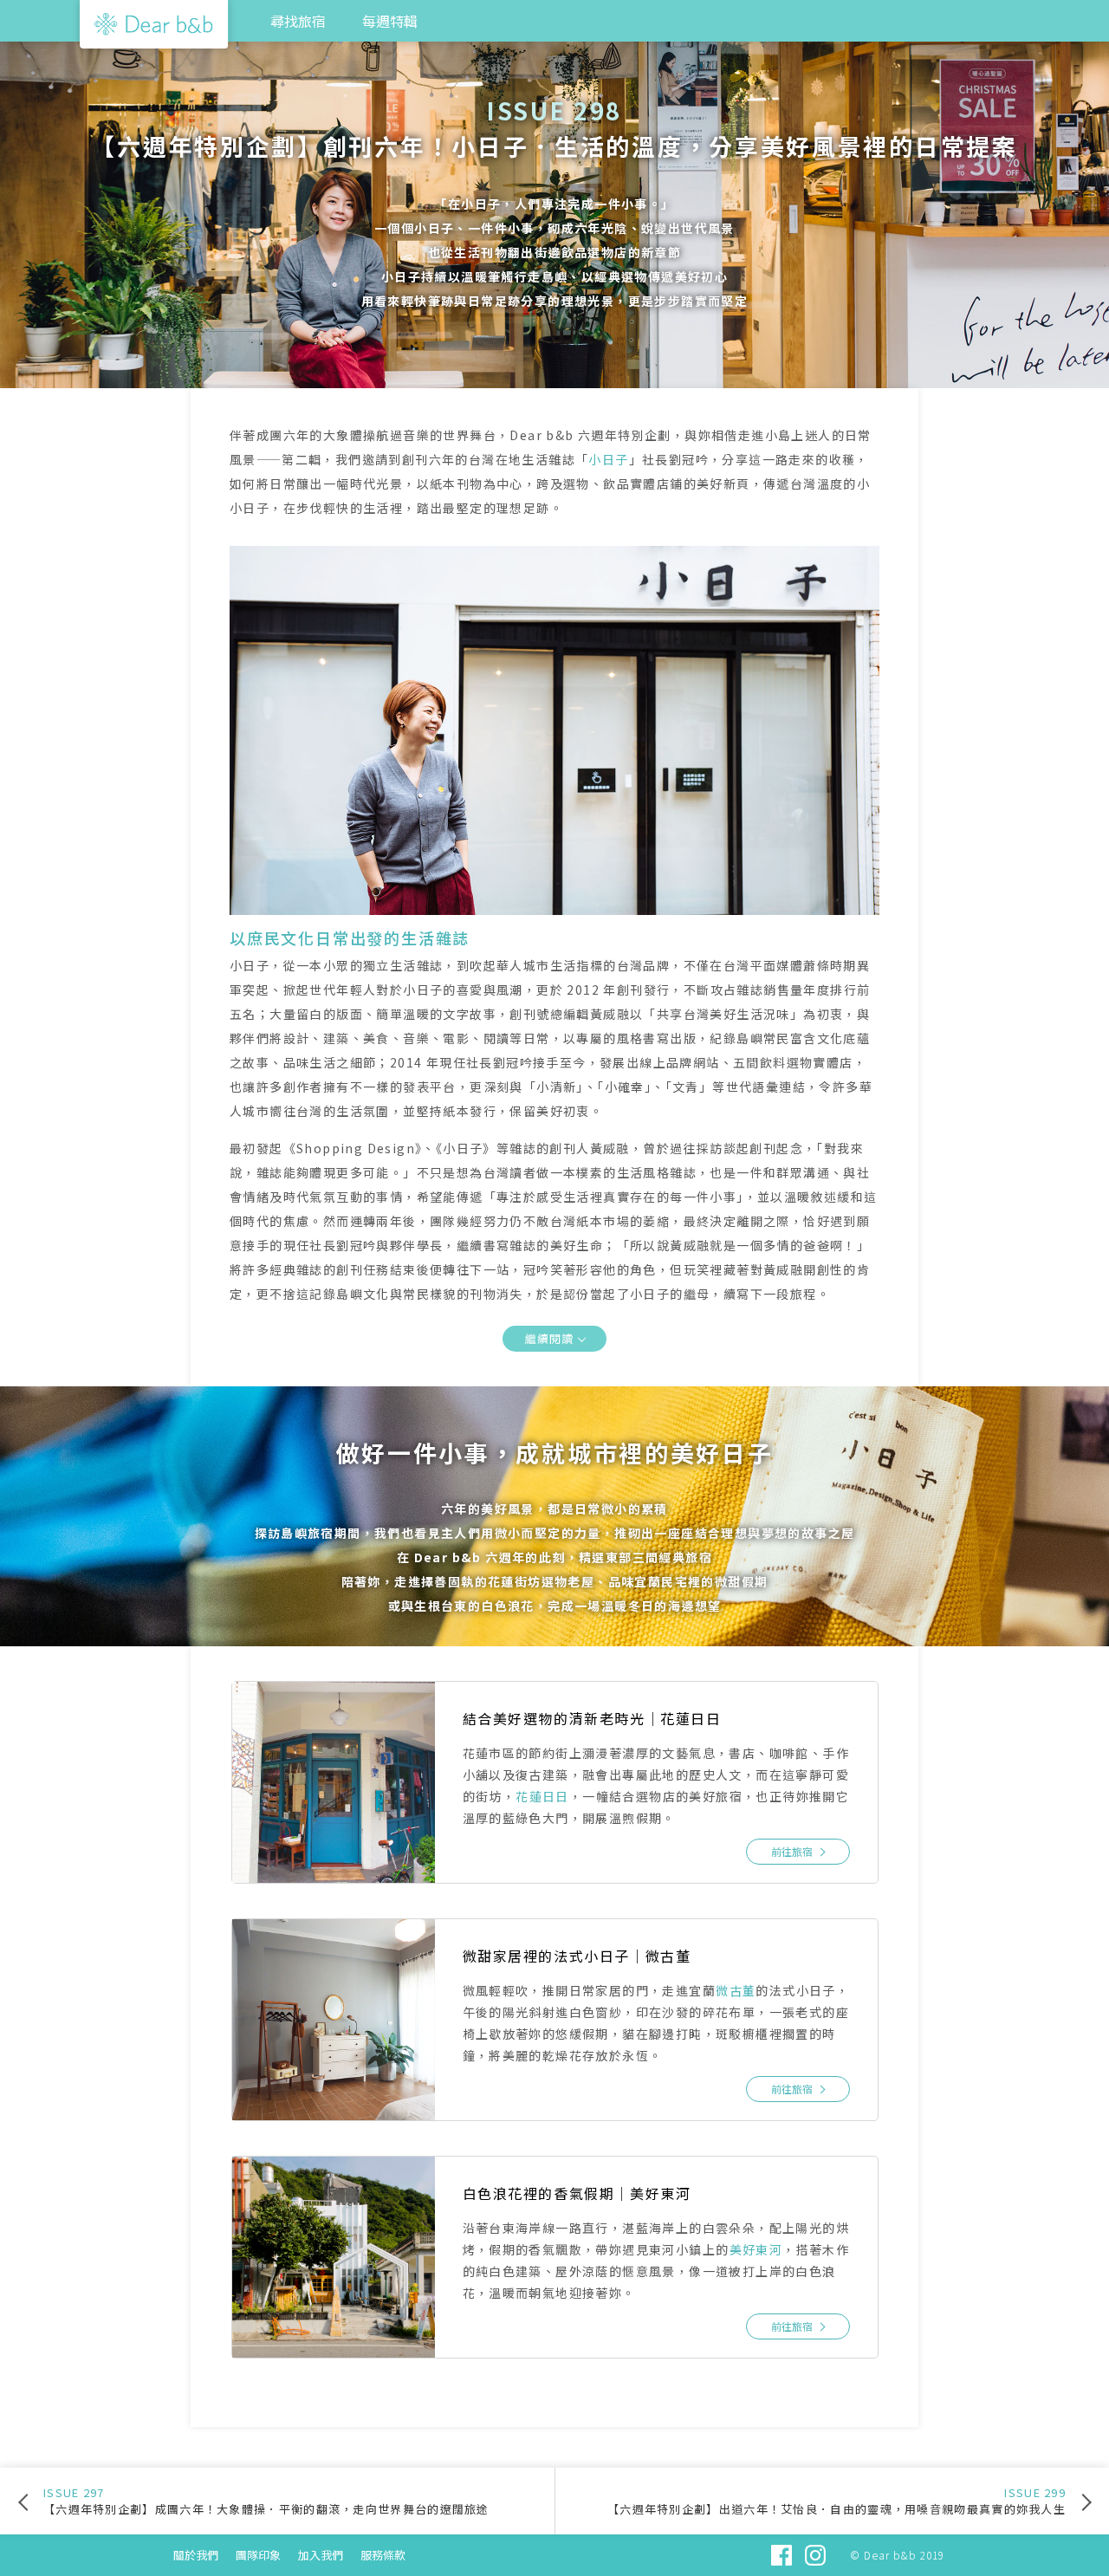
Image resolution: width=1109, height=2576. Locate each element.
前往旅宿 (792, 1851)
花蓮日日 (542, 1796)
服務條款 (383, 2555)
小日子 (608, 459)
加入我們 (321, 2555)
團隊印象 (258, 2555)
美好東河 (756, 2249)
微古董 (736, 1990)
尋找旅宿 (298, 21)
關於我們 (196, 2555)
